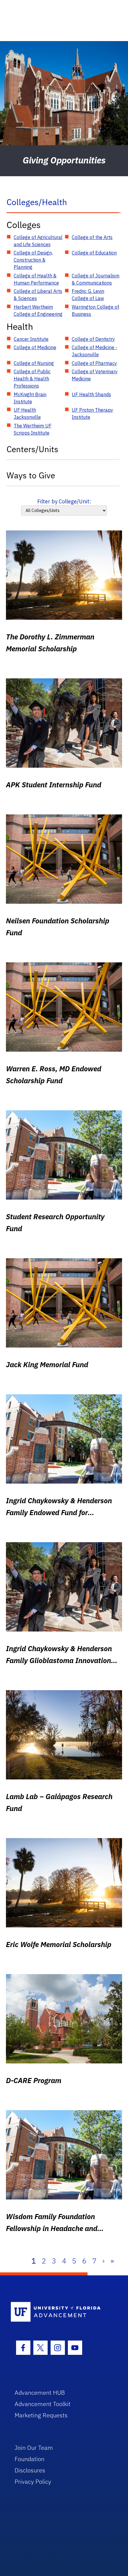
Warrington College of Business (95, 310)
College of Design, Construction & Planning (33, 260)
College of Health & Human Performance (36, 279)
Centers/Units (32, 449)
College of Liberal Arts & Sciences (38, 295)
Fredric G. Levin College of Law (88, 295)
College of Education (94, 253)
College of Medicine (35, 347)
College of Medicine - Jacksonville (95, 351)
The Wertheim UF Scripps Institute (33, 429)
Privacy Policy (33, 2481)
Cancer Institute (31, 339)
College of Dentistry (93, 339)
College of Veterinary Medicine (95, 375)
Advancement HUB (40, 2392)
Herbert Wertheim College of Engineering (38, 310)
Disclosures (30, 2470)
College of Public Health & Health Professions (32, 379)
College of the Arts (92, 237)
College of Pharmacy (94, 363)
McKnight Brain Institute (30, 398)
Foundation (29, 2459)
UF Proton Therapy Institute (92, 413)
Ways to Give (31, 475)
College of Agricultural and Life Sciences (38, 241)
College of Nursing (34, 363)
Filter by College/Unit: (64, 501)
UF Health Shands (91, 394)
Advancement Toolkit (43, 2404)
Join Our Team (34, 2448)
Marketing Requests (41, 2415)
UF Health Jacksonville (27, 413)
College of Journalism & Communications (96, 279)
